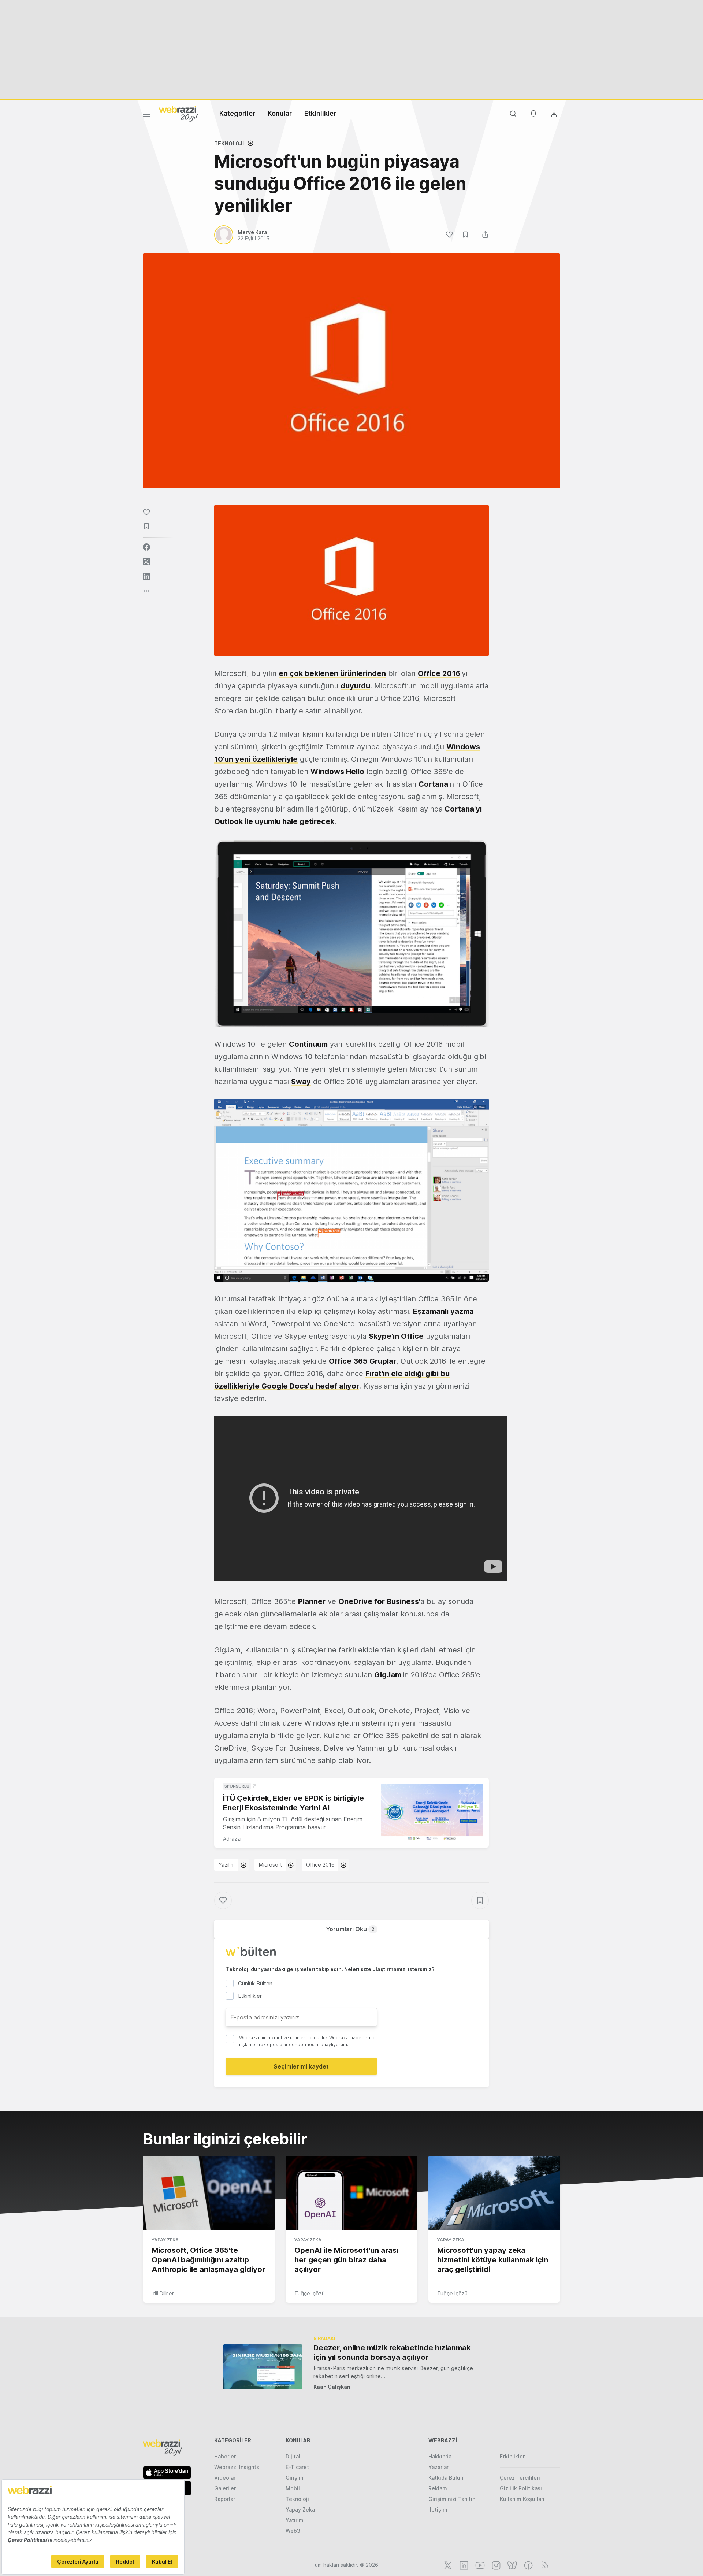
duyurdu (355, 686)
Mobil (293, 2488)
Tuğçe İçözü (310, 2293)
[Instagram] (495, 2565)
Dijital (293, 2456)
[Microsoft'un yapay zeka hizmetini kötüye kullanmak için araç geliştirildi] (494, 2193)
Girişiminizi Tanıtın (452, 2499)
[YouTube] (479, 2565)
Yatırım (295, 2520)
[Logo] (179, 113)
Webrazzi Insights (237, 2467)
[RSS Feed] (544, 2565)
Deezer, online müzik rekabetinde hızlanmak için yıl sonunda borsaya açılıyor (392, 2353)
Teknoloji (229, 143)
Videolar (225, 2478)
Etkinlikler (320, 113)
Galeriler (225, 2488)
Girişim (295, 2478)
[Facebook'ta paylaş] (146, 547)
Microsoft (270, 1865)
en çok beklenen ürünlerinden (332, 673)
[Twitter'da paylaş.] (146, 562)
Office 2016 (439, 673)
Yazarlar (438, 2467)
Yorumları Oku (350, 1929)
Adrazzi (232, 1839)
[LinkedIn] (463, 2565)
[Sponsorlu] (432, 1812)
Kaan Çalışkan (332, 2387)
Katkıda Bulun (446, 2478)
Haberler (225, 2456)
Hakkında (440, 2456)
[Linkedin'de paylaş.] (146, 576)
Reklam (438, 2488)
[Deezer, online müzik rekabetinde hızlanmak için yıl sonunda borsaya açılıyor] (263, 2367)
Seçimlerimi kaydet (301, 2066)
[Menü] (146, 115)
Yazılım (227, 1865)
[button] (351, 933)
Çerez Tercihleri (520, 2478)
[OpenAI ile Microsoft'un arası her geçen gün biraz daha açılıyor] (351, 2193)
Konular (280, 113)
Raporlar (225, 2499)
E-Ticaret (297, 2467)
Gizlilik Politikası (521, 2488)
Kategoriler (237, 113)
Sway (301, 1082)
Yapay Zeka (165, 2240)
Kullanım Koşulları (522, 2499)
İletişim (438, 2510)
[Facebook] (528, 2565)
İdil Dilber (163, 2293)
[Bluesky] (512, 2565)
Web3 (293, 2531)
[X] (447, 2565)
